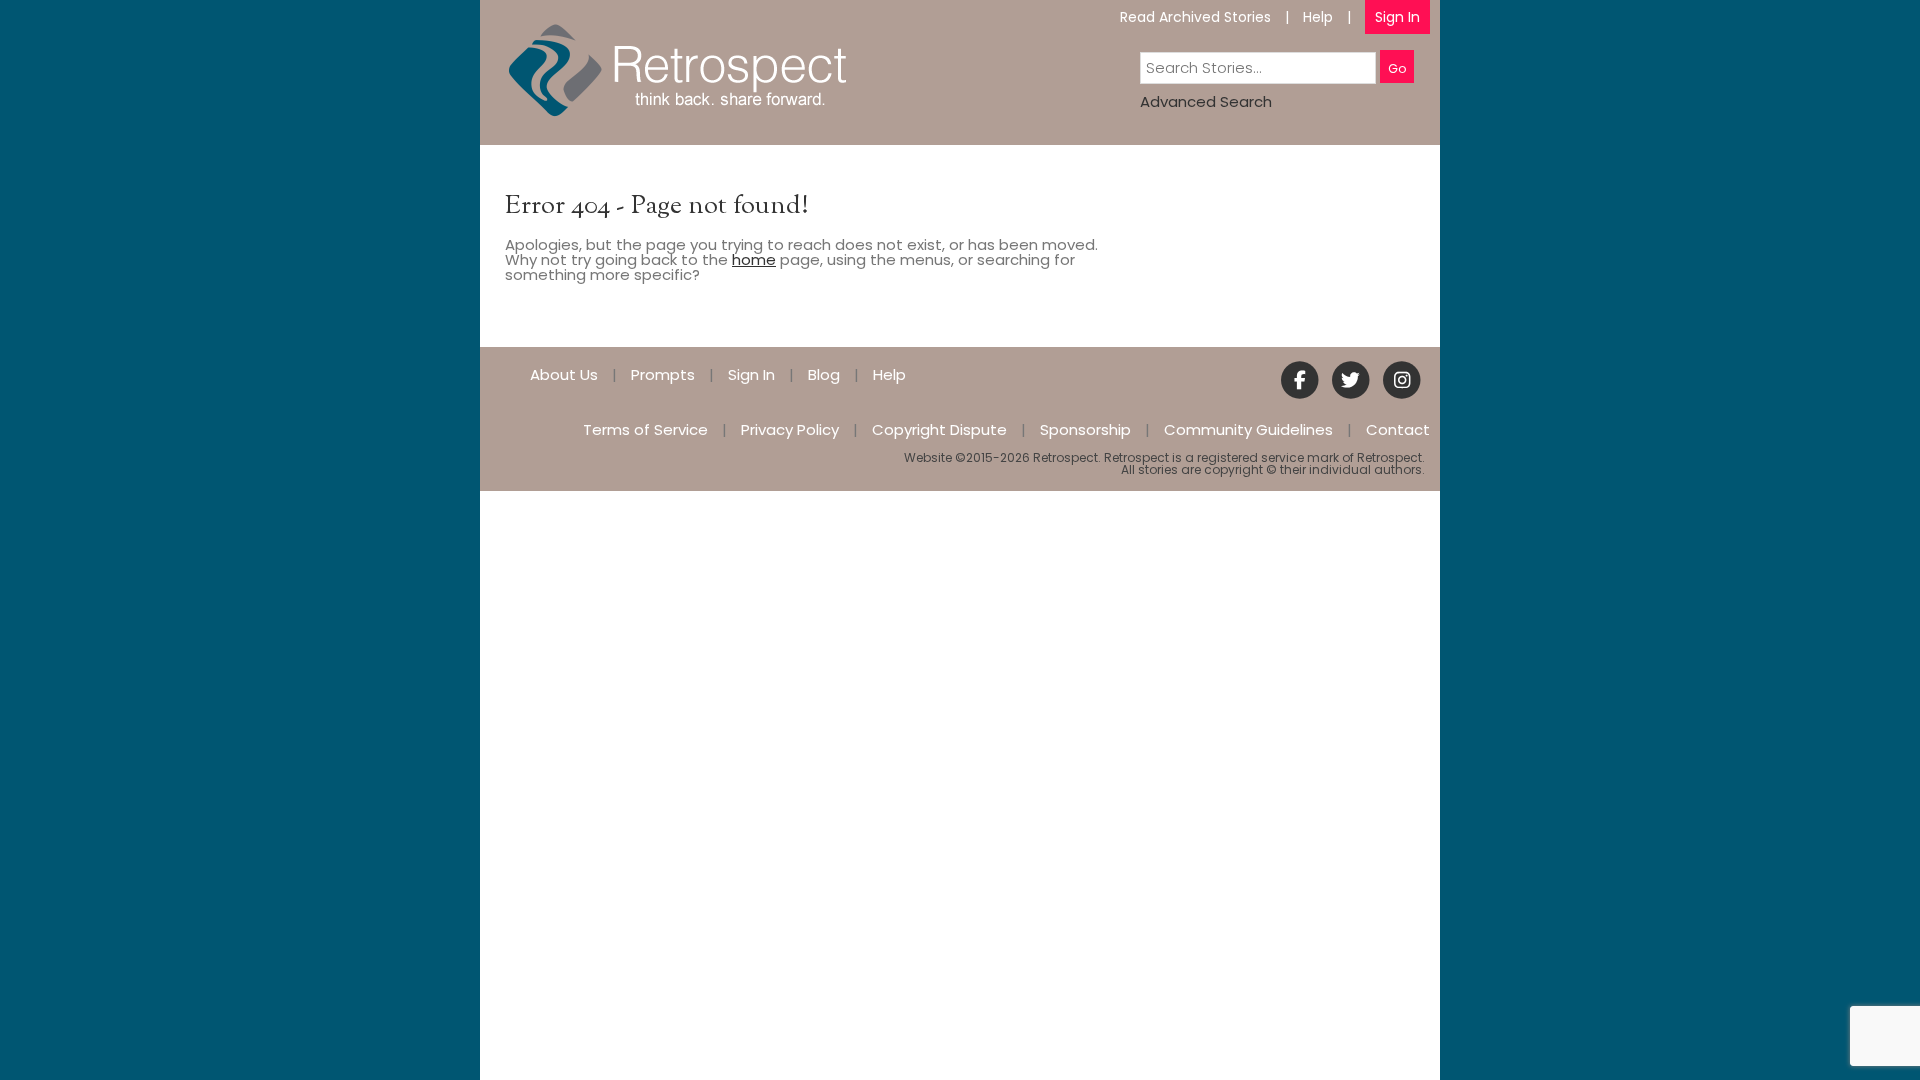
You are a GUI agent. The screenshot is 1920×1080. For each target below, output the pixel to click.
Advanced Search (1206, 101)
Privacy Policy (790, 429)
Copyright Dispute (939, 429)
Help (1318, 17)
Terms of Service (645, 429)
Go (1397, 68)
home (754, 259)
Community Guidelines (1248, 429)
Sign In (1397, 17)
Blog (824, 374)
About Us (564, 374)
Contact (1398, 429)
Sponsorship (1085, 429)
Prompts (663, 374)
